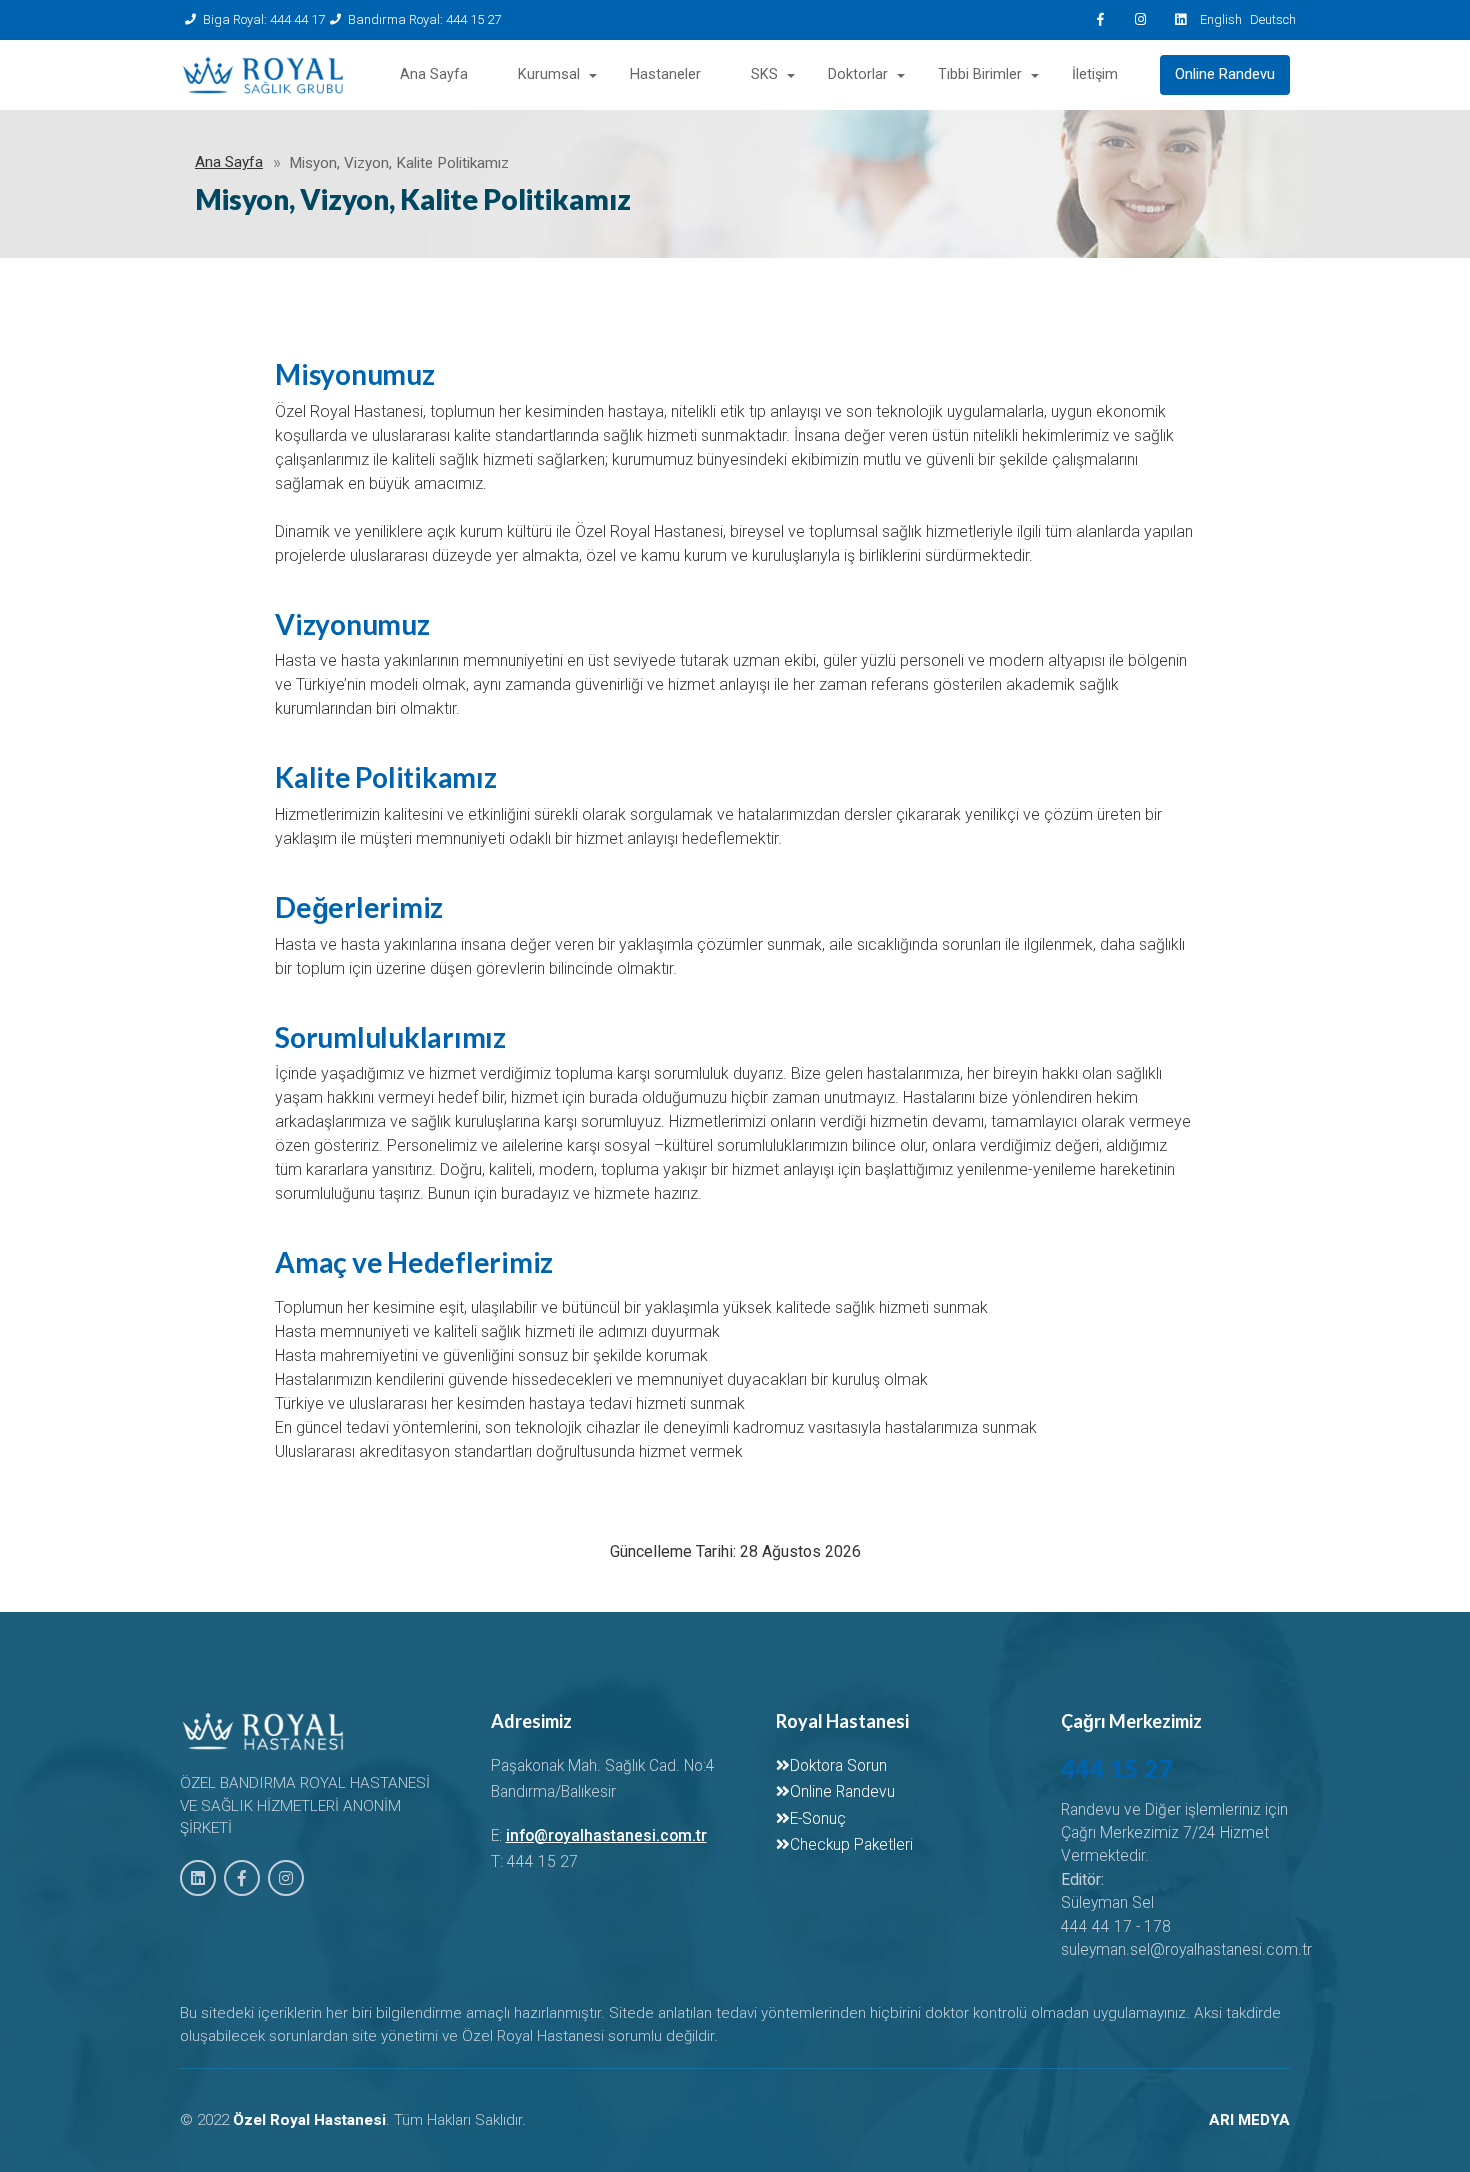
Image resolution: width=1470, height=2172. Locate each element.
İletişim (1095, 74)
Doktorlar (858, 74)
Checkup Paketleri (851, 1845)
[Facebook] (1100, 20)
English (1220, 19)
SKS (764, 74)
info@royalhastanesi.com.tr (606, 1836)
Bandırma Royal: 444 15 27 (424, 19)
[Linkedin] (1180, 20)
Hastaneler (665, 74)
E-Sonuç (818, 1819)
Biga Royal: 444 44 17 (264, 19)
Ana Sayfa (434, 74)
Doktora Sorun (838, 1766)
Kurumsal (549, 74)
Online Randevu (1225, 74)
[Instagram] (1140, 20)
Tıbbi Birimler (980, 74)
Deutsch (1270, 19)
